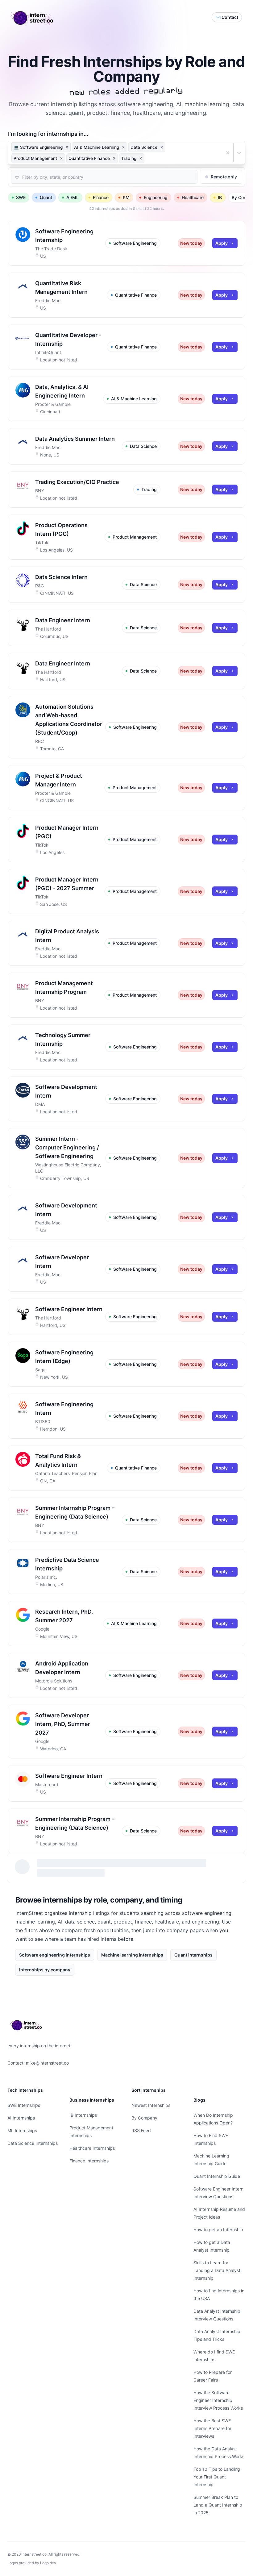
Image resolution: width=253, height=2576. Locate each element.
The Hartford (48, 629)
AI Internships (21, 2118)
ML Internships (22, 2130)
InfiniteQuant (48, 352)
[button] (67, 147)
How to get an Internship (218, 2230)
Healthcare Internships (92, 2148)
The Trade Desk (51, 249)
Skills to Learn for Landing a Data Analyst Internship (217, 2270)
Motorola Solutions (54, 1681)
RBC (39, 741)
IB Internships (83, 2115)
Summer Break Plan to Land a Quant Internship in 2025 (218, 2505)
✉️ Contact (227, 17)
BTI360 (43, 1421)
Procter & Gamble (53, 404)
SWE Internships (24, 2105)
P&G (39, 586)
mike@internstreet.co (47, 2063)
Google (42, 1629)
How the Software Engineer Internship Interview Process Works (218, 2400)
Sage (40, 1370)
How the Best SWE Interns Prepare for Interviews (212, 2428)
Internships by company (45, 1970)
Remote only (224, 177)
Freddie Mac (48, 300)
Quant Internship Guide (217, 2176)
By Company (144, 2118)
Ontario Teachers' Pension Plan (66, 1473)
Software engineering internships (55, 1955)
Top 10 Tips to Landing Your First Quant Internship (217, 2477)
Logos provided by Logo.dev (32, 2563)
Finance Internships (89, 2161)
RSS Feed (141, 2130)
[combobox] (146, 158)
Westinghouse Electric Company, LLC (68, 1168)
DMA (40, 1104)
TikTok (42, 542)
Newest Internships (151, 2105)
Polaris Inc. (46, 1577)
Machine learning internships (132, 1955)
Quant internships (193, 1955)
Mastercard (47, 1784)
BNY (40, 491)
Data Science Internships (33, 2143)
